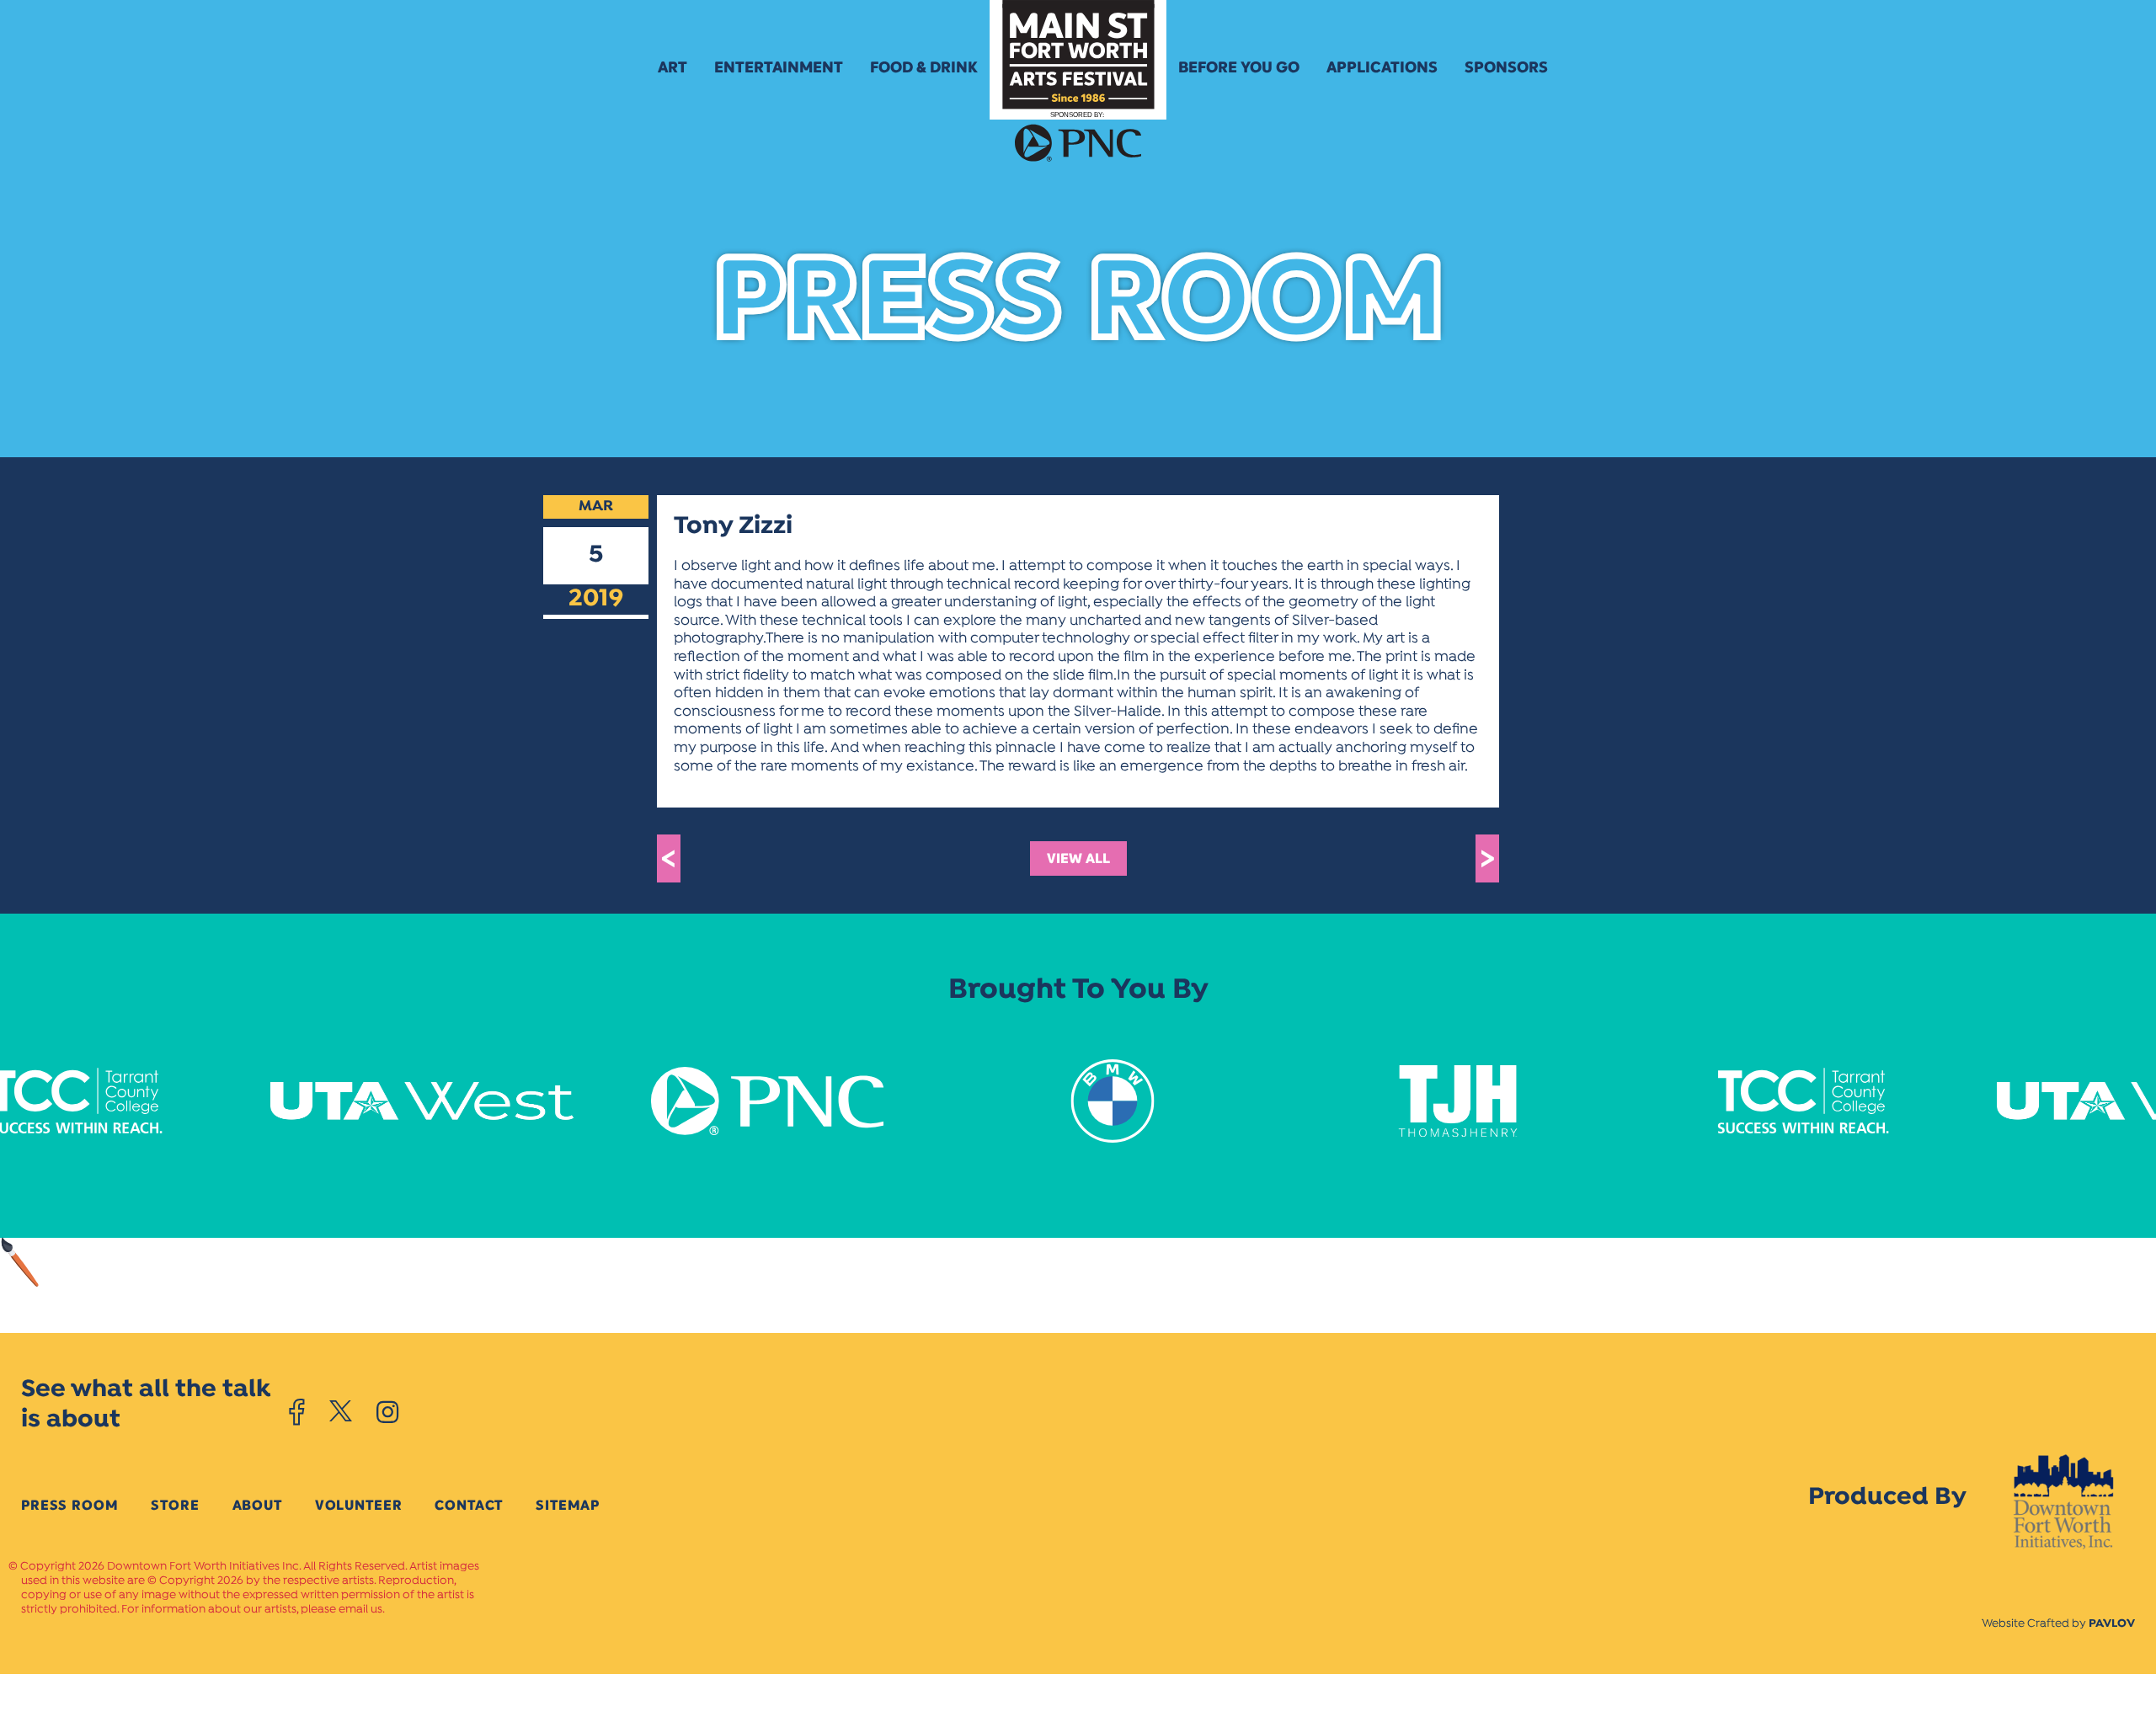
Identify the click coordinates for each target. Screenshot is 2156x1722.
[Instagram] (387, 1412)
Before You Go (1239, 67)
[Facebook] (297, 1412)
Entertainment (779, 67)
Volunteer (359, 1505)
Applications (1382, 67)
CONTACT (469, 1505)
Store (175, 1505)
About (257, 1505)
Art (672, 67)
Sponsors (1506, 67)
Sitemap (568, 1505)
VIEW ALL (1078, 858)
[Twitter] (341, 1412)
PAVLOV (2112, 1624)
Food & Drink (924, 67)
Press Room (69, 1505)
